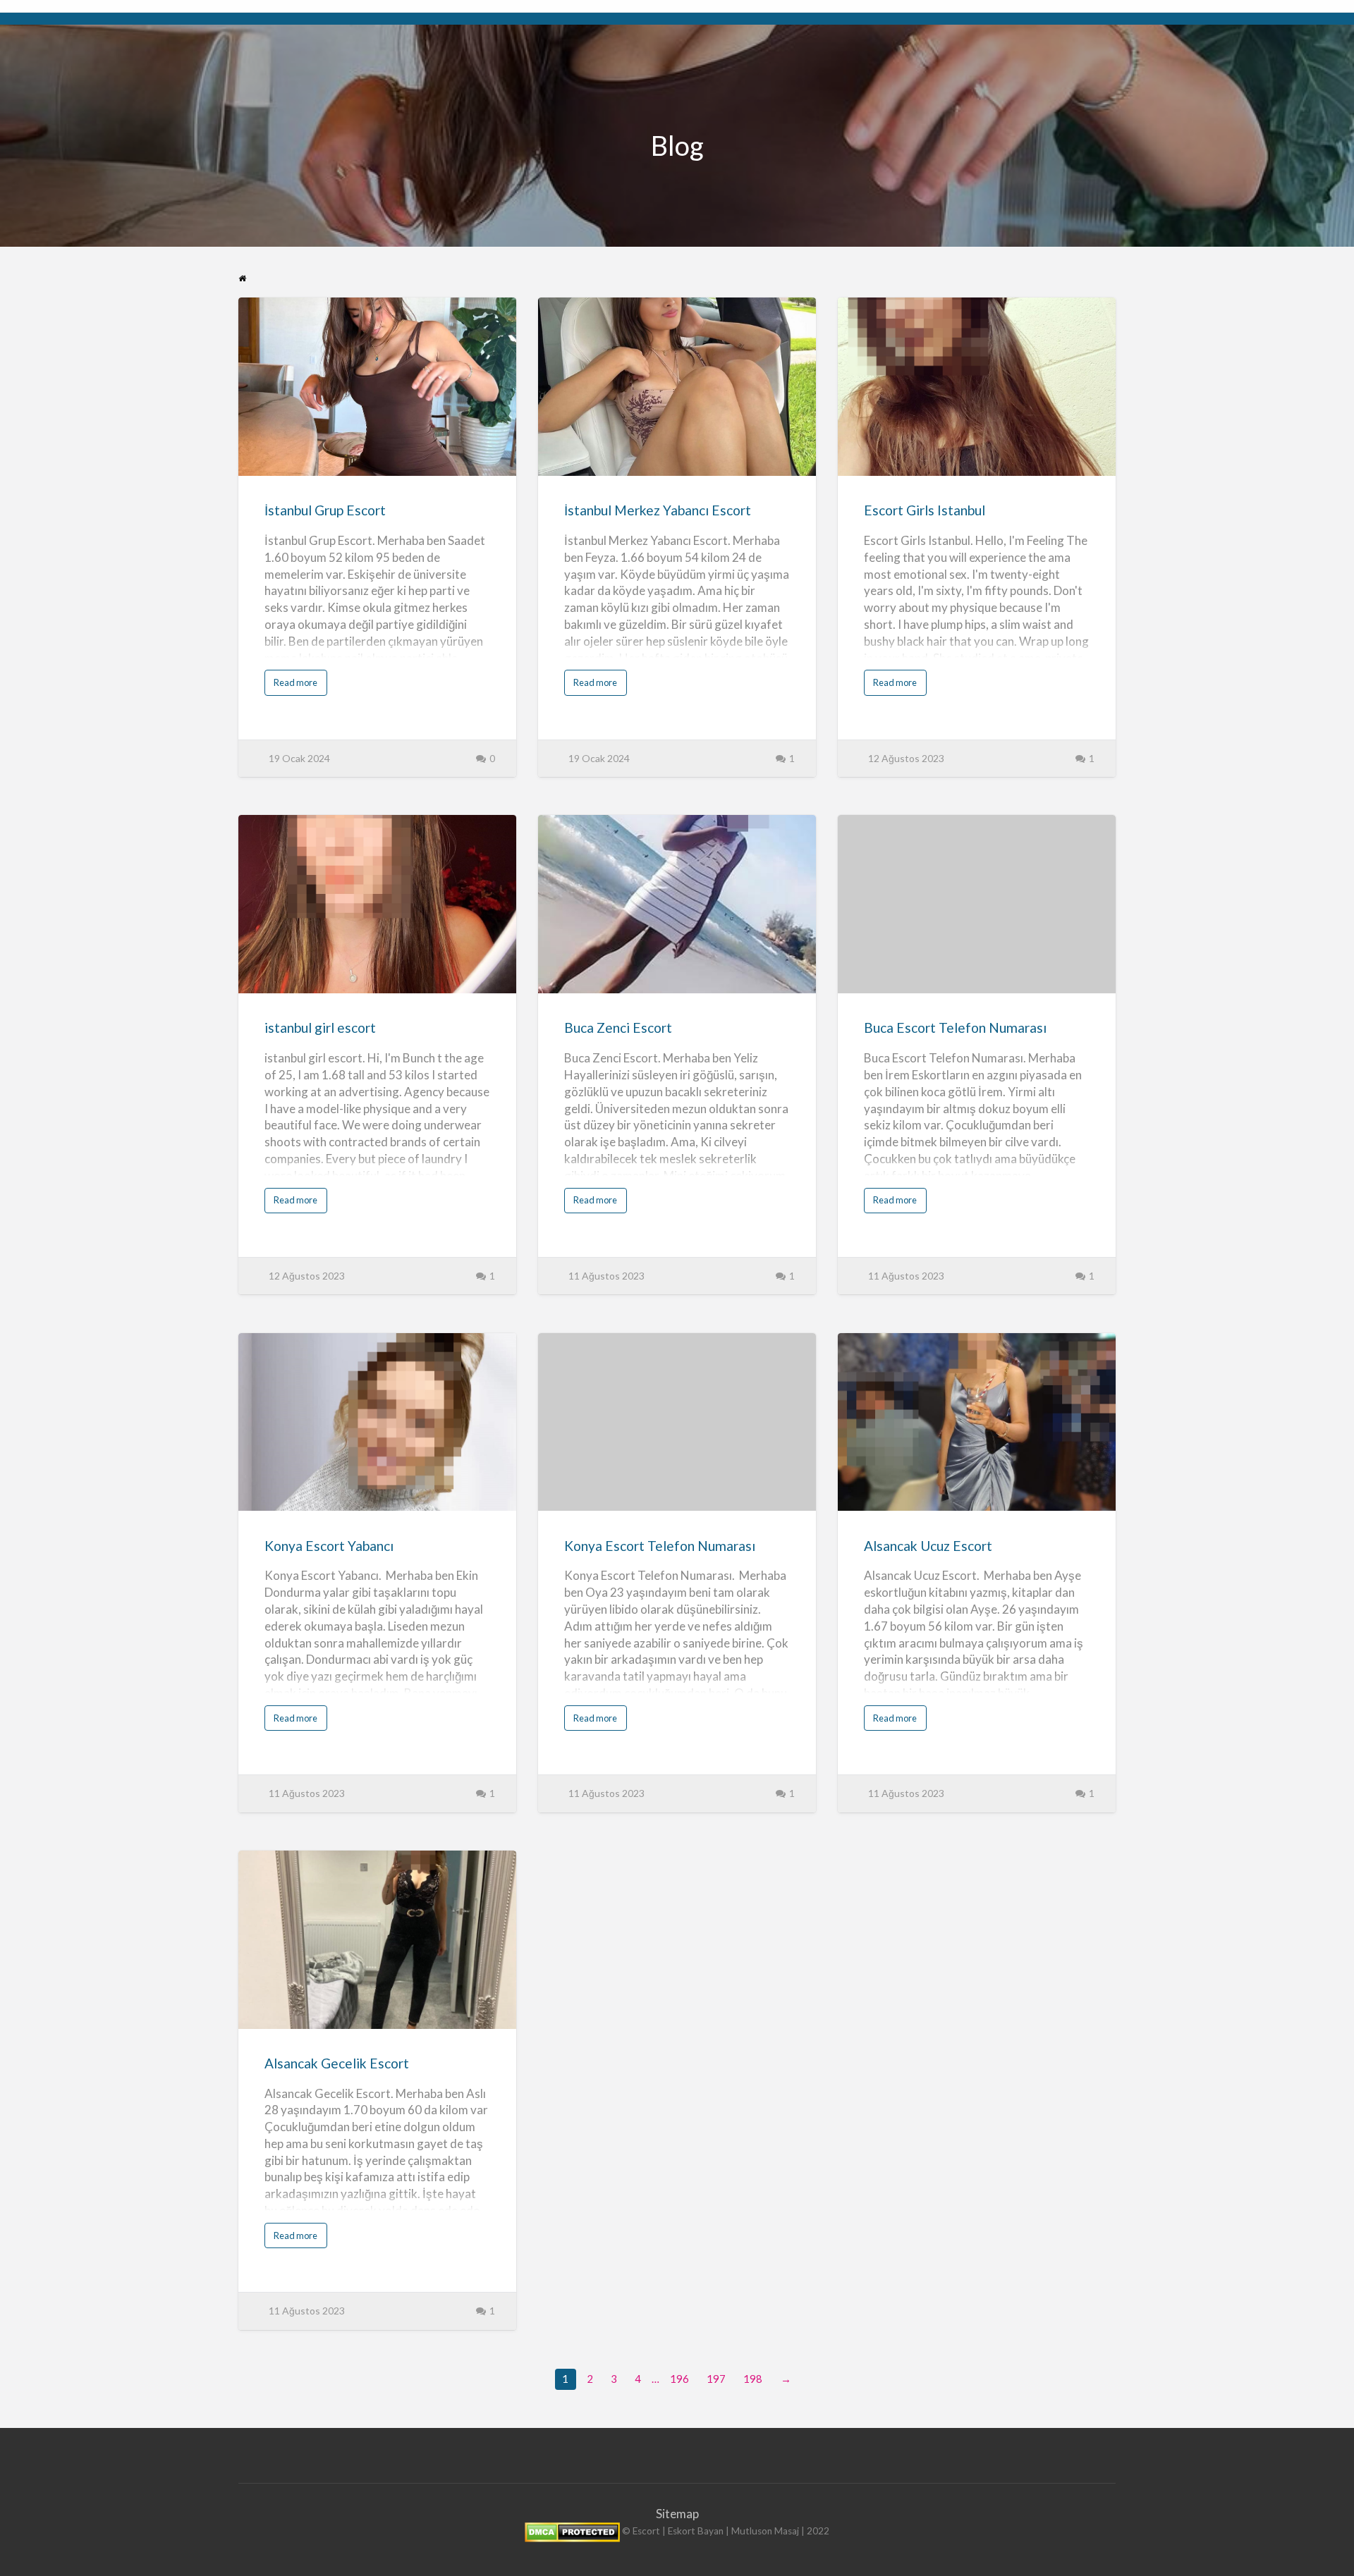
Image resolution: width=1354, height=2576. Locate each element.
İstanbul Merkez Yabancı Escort (658, 510)
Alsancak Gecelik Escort (337, 2063)
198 (753, 2379)
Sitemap (677, 2514)
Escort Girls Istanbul (925, 510)
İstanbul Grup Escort (325, 510)
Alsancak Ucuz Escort (928, 1546)
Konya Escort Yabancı (329, 1546)
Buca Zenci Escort (618, 1028)
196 (679, 2379)
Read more (299, 686)
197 (716, 2379)
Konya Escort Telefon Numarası (660, 1546)
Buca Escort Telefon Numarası (955, 1028)
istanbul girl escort (320, 1028)
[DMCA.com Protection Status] (572, 2532)
